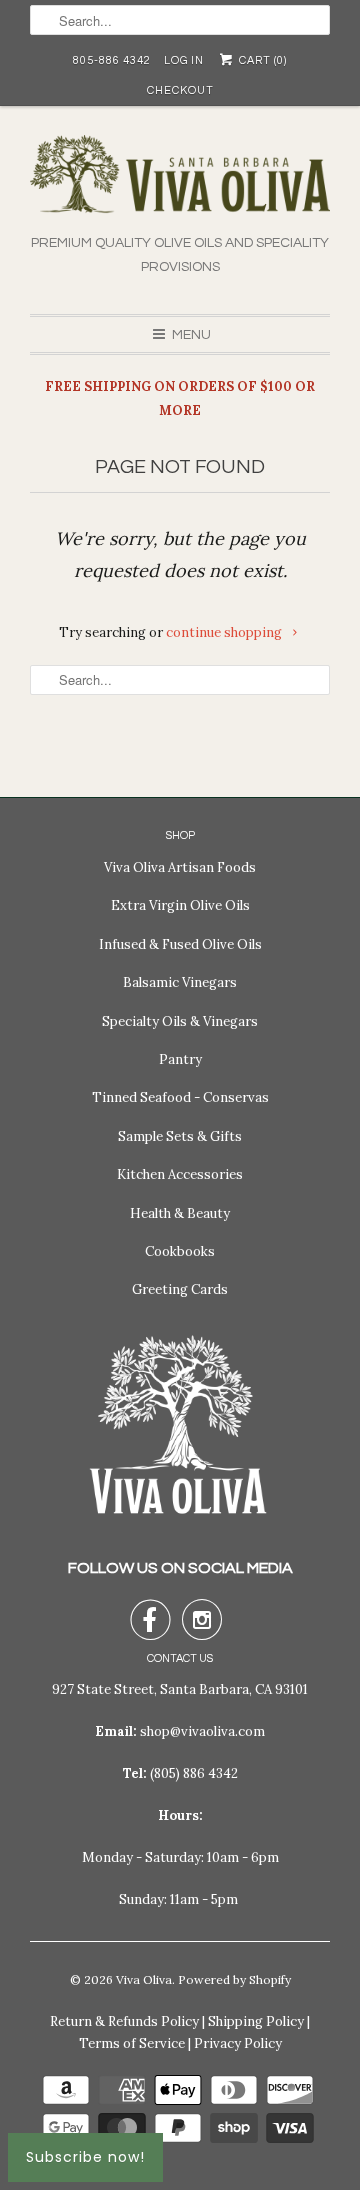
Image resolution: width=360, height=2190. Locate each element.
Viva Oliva (144, 1979)
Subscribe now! (85, 2157)
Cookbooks (180, 1251)
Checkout (180, 90)
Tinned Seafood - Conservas (180, 1097)
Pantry (180, 1059)
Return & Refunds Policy (124, 2021)
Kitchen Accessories (180, 1174)
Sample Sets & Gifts (180, 1136)
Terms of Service (132, 2043)
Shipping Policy (256, 2021)
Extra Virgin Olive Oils (180, 905)
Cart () (261, 60)
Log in (184, 60)
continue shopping (225, 632)
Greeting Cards (180, 1289)
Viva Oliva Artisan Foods (180, 867)
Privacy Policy (238, 2043)
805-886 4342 (112, 60)
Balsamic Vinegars (180, 982)
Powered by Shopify (234, 1979)
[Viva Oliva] (180, 183)
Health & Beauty (180, 1213)
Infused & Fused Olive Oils (180, 944)
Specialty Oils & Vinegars (180, 1021)
